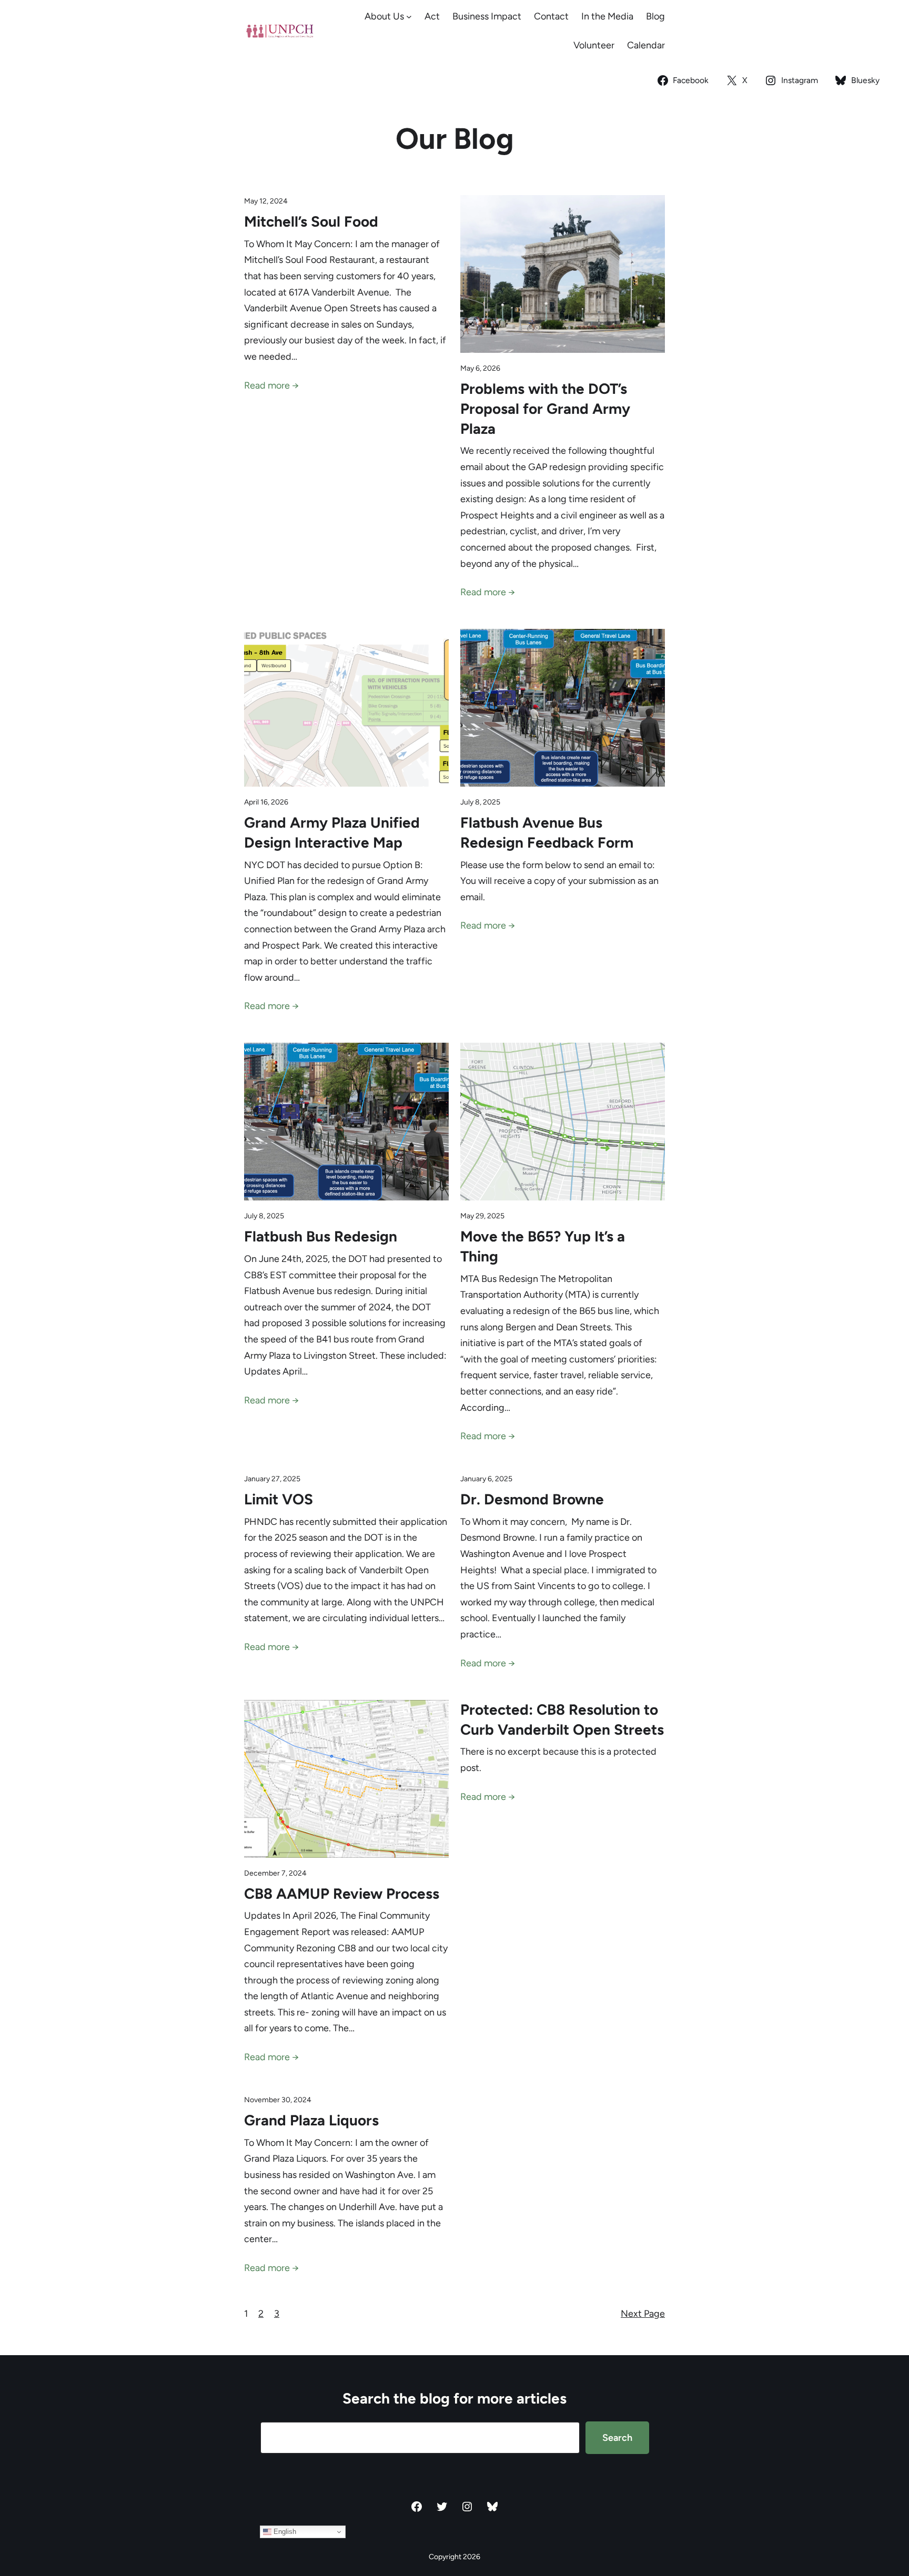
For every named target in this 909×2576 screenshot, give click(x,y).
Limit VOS (279, 1499)
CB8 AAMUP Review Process (342, 1893)
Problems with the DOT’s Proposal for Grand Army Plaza (545, 409)
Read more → (271, 385)
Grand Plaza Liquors (311, 2120)
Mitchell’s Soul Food (311, 221)
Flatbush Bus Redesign (321, 1236)
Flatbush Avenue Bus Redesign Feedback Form (547, 832)
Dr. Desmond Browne (532, 1499)
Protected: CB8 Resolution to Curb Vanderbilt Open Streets (562, 1719)
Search (617, 2438)
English (284, 2532)
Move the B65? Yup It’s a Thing (543, 1246)
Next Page (643, 2314)
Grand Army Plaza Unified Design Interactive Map (332, 832)
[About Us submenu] (409, 17)
